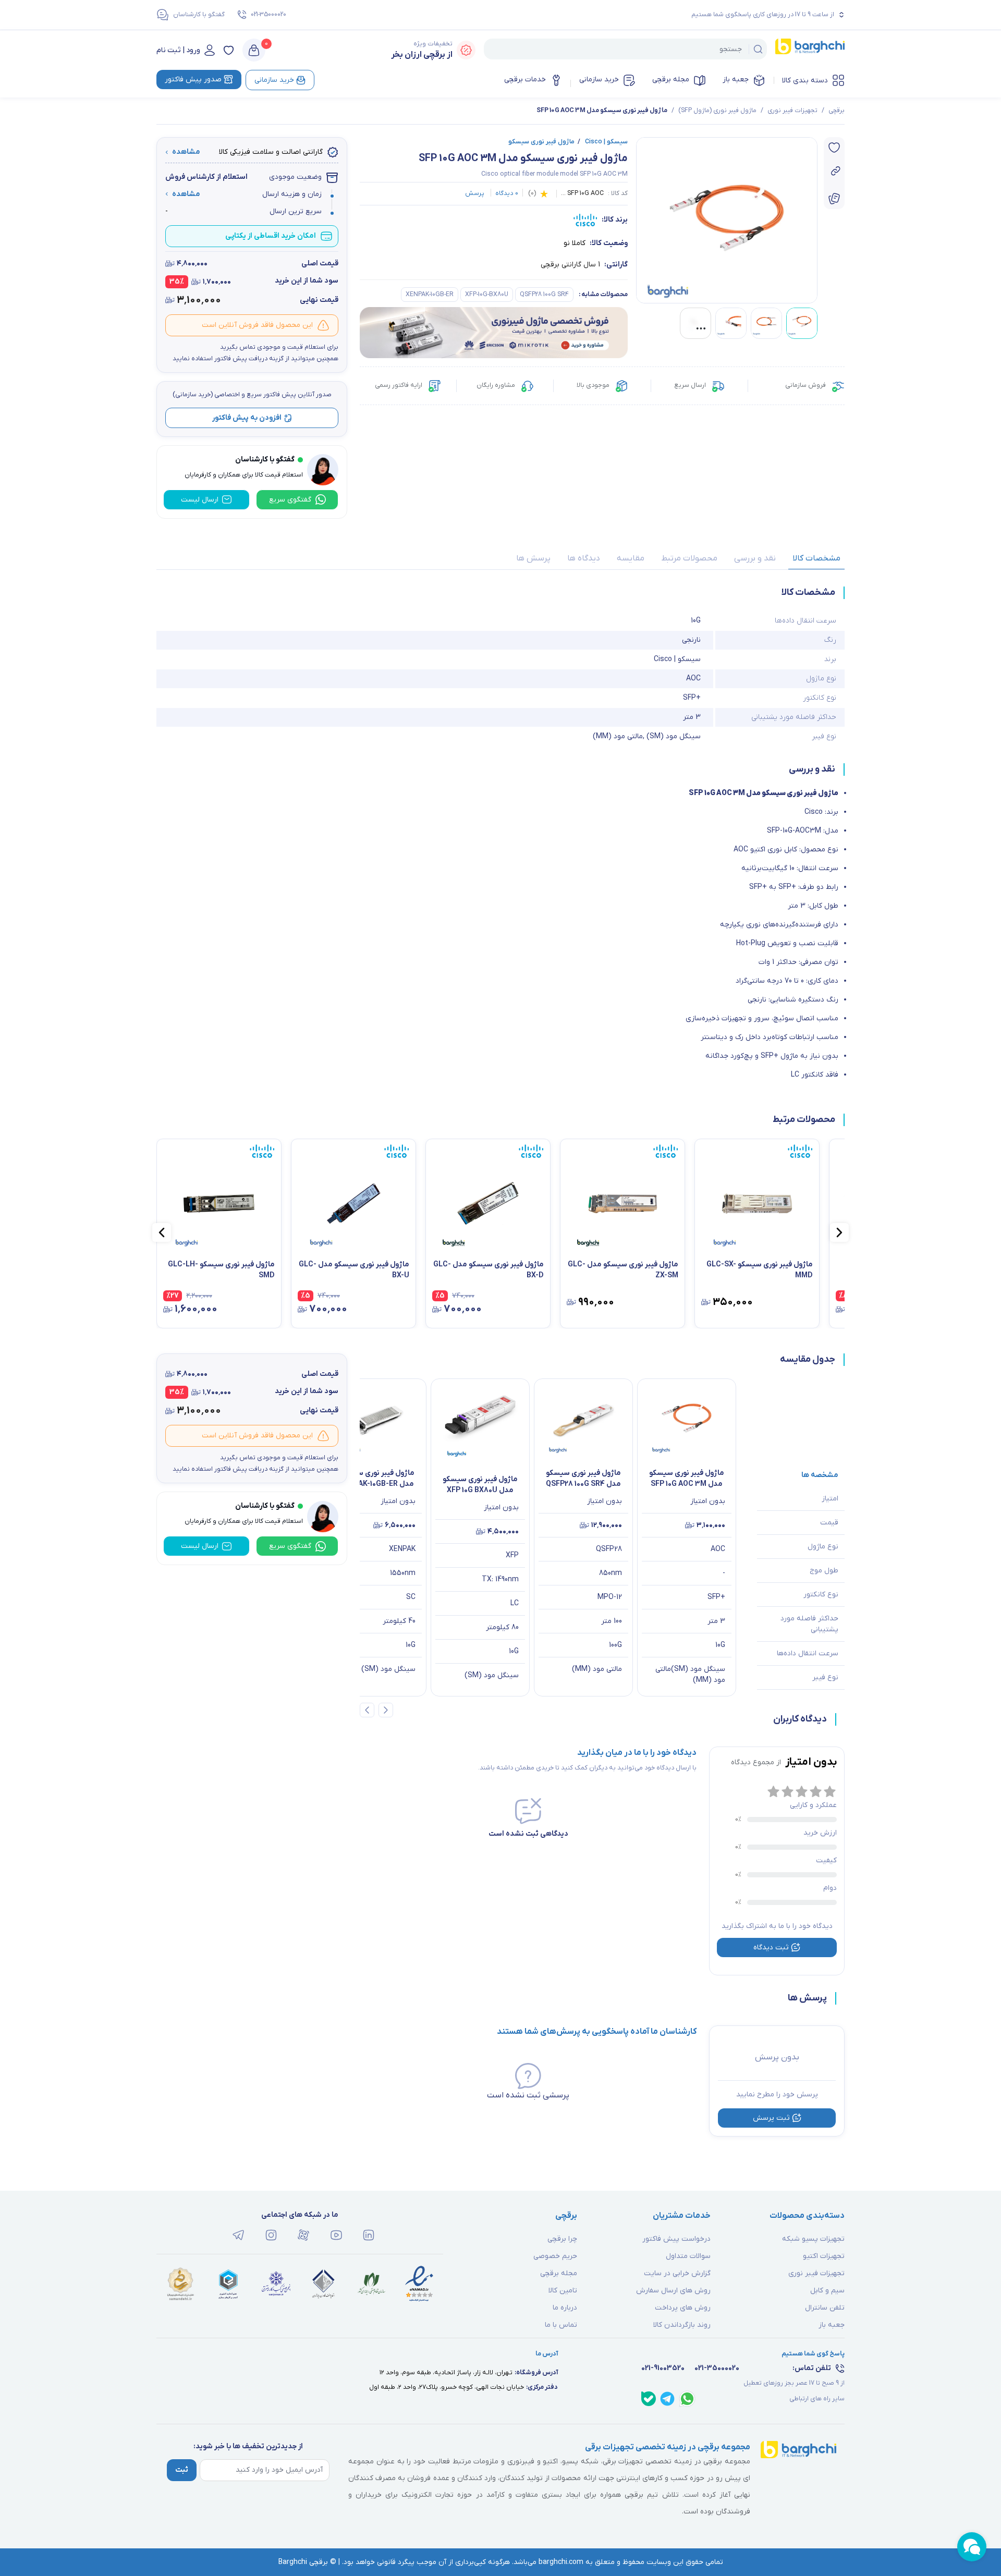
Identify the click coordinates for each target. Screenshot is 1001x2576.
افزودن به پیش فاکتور (247, 418)
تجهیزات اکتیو (824, 2256)
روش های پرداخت (683, 2308)
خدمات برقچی (525, 80)
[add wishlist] (834, 148)
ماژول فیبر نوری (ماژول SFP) (717, 111)
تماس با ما (561, 2325)
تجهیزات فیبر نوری (792, 111)
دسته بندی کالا (805, 81)
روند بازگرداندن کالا (682, 2325)
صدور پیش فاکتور (193, 80)
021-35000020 (268, 15)
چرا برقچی (562, 2239)
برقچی (837, 111)
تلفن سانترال (825, 2308)
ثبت (182, 2470)
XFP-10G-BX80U (487, 295)
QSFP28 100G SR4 (544, 295)
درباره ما (565, 2308)
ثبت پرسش (771, 2118)
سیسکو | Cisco (603, 142)
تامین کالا (563, 2291)
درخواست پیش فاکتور (676, 2239)
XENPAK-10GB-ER (430, 295)
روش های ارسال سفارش (673, 2291)
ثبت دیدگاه (771, 1948)
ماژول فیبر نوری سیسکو (541, 142)
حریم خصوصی (555, 2256)
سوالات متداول (688, 2256)
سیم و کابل (827, 2291)
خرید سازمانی (599, 80)
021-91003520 (663, 2368)
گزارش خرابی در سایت (677, 2273)
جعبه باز (736, 80)
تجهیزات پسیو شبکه (813, 2239)
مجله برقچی (671, 80)
